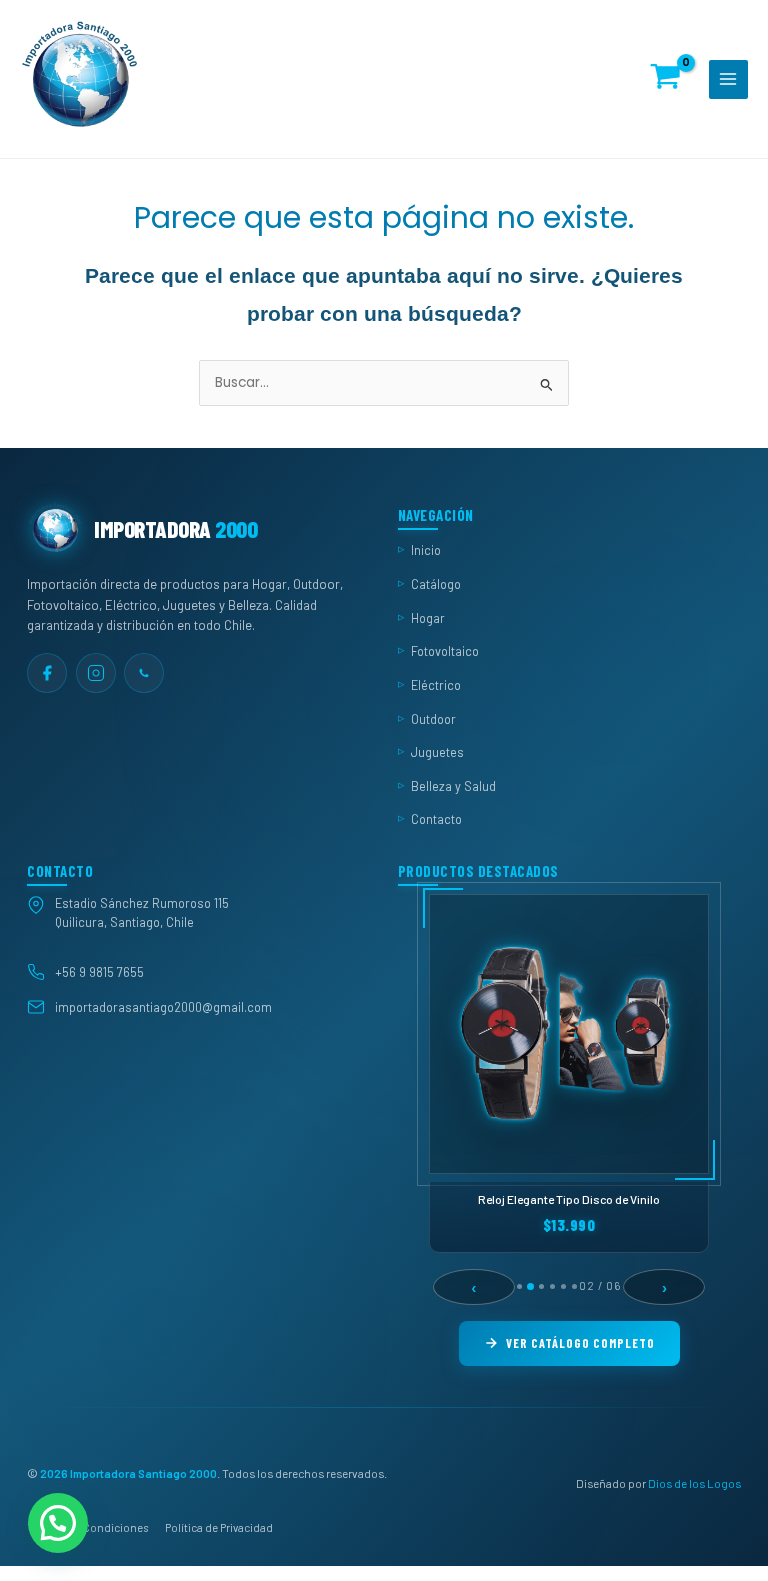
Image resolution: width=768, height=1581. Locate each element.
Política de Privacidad (219, 1527)
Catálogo (436, 584)
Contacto (436, 819)
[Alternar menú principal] (728, 79)
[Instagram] (96, 672)
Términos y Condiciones (87, 1527)
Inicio (426, 550)
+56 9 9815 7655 (99, 972)
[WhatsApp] (144, 672)
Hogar (428, 617)
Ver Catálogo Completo (580, 1343)
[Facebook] (47, 672)
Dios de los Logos (694, 1482)
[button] (58, 1523)
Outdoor (433, 718)
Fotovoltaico (445, 651)
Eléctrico (436, 684)
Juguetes (437, 752)
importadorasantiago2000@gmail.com (163, 1006)
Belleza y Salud (453, 785)
